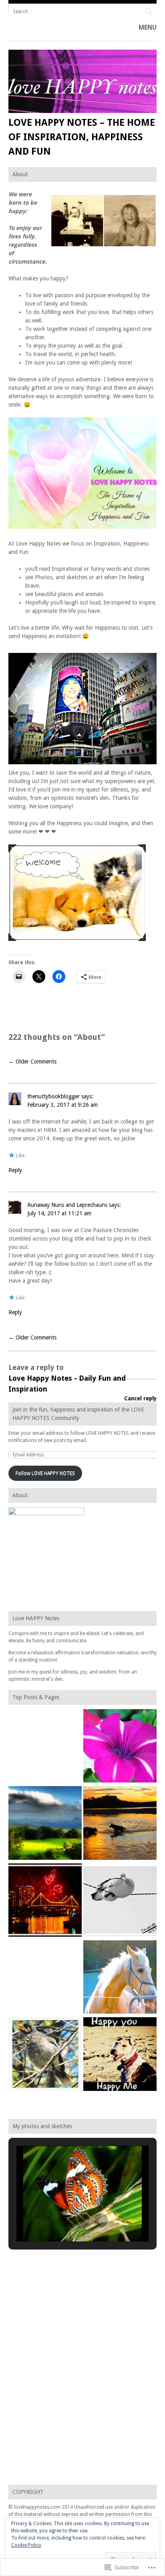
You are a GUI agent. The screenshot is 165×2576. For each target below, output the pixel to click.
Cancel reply (140, 1398)
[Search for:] (83, 11)
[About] (45, 1747)
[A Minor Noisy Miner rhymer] (45, 2055)
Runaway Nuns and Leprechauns (67, 1205)
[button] (64, 2220)
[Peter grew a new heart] (120, 1901)
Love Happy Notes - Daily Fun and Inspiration (67, 1384)
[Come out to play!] (120, 1824)
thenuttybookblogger (53, 1096)
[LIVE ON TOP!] (45, 1824)
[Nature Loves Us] (45, 1978)
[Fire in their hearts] (45, 1901)
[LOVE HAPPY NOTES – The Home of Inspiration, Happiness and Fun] (83, 111)
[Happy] (120, 2055)
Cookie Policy (26, 2545)
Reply (15, 1170)
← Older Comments (32, 1061)
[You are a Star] (120, 1747)
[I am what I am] (120, 1978)
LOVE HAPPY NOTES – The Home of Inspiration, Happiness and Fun (82, 137)
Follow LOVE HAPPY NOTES (45, 1473)
